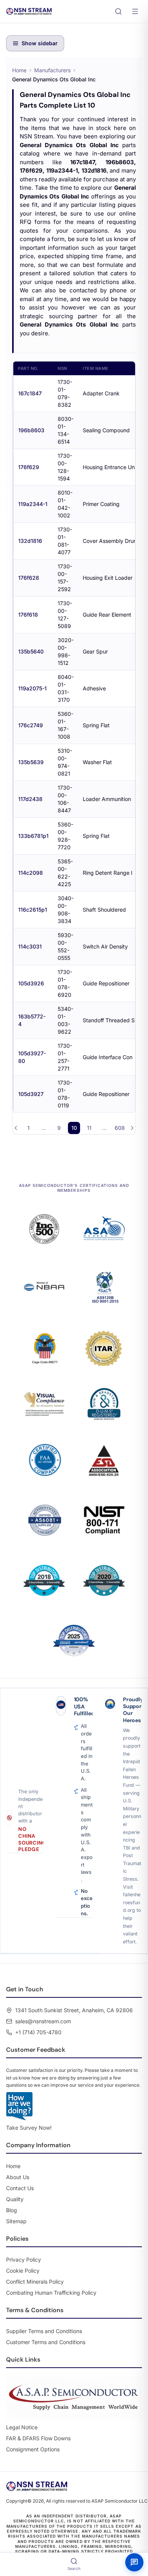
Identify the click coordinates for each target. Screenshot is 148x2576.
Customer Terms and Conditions (46, 2342)
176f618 (28, 615)
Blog (12, 2210)
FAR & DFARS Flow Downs (38, 2438)
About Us (18, 2177)
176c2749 (31, 725)
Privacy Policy (24, 2260)
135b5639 (31, 762)
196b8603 (31, 430)
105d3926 (31, 983)
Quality (15, 2199)
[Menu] (135, 11)
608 (120, 1128)
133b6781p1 (33, 836)
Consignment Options (33, 2449)
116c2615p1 (33, 910)
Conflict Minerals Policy (35, 2282)
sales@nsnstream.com (43, 2021)
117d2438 (30, 799)
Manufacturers (52, 70)
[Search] (118, 11)
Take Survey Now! (29, 2128)
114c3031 (30, 946)
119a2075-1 (32, 688)
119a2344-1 (33, 504)
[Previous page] (16, 1128)
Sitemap (16, 2221)
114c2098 (31, 873)
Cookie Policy (23, 2271)
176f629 (29, 467)
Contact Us (20, 2188)
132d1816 (30, 541)
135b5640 (31, 651)
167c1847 (30, 393)
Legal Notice (22, 2427)
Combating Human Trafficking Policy (51, 2293)
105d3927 (31, 1094)
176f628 (29, 578)
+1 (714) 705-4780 (38, 2032)
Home (19, 70)
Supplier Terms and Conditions (44, 2331)
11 (89, 1128)
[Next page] (132, 1128)
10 (74, 1128)
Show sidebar (40, 43)
